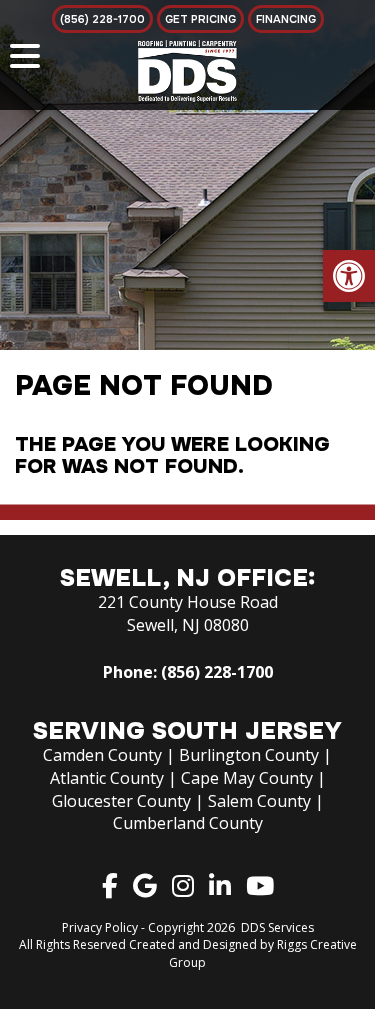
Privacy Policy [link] (100, 927)
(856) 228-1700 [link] (217, 672)
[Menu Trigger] (25, 55)
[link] (349, 276)
